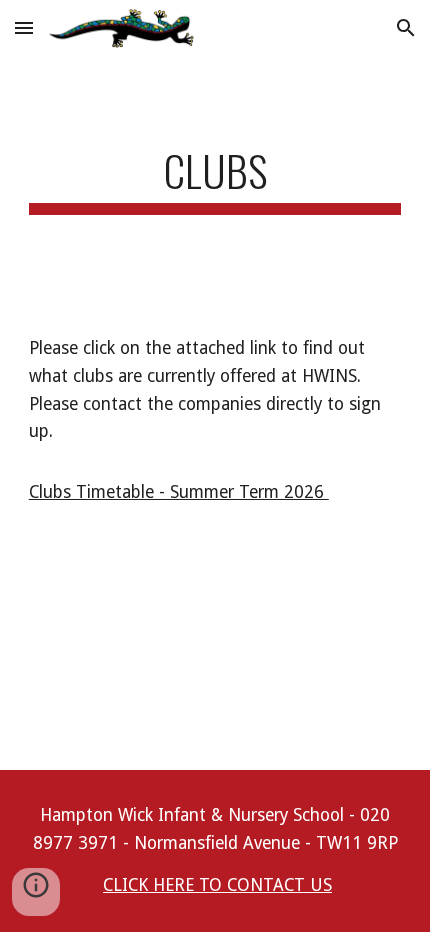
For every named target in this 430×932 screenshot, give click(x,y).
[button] (24, 27)
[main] (215, 179)
